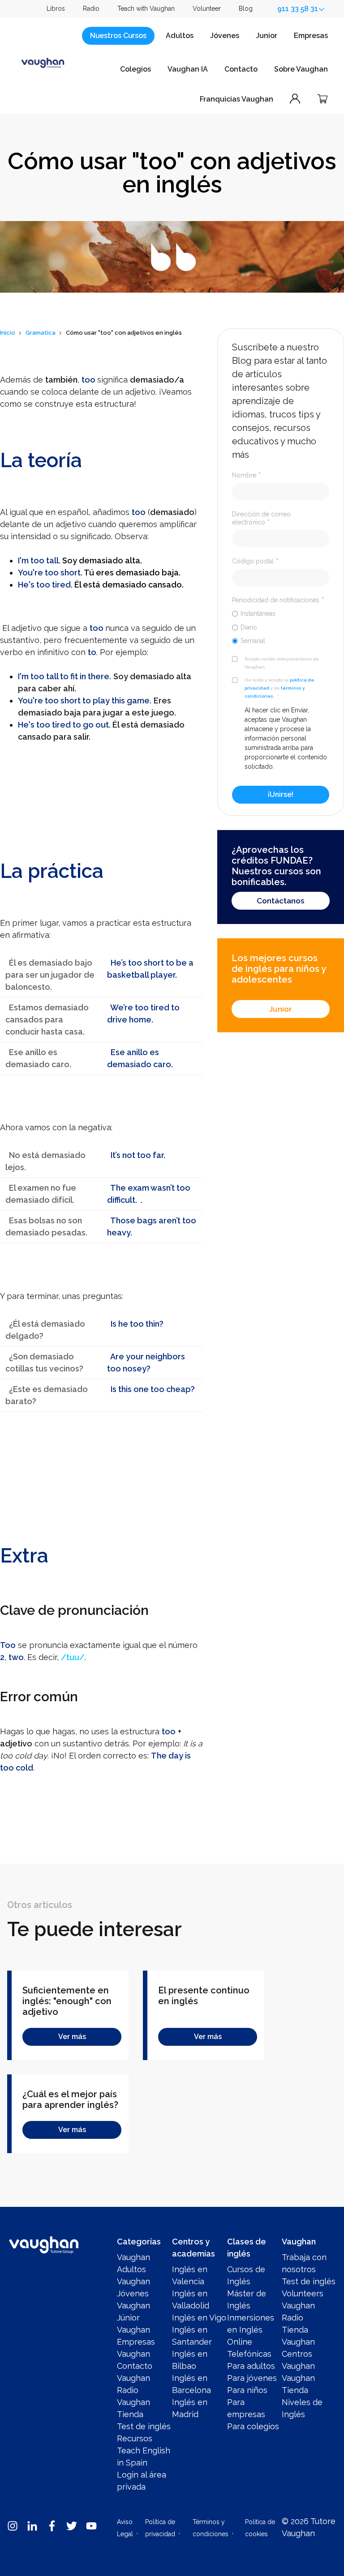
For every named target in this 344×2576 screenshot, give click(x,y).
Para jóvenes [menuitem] (252, 2378)
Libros (56, 9)
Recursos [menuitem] (135, 2438)
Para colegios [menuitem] (253, 2426)
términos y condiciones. (275, 692)
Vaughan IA (188, 69)
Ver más (72, 2037)
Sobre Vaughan (301, 69)
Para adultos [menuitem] (251, 2366)
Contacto (241, 69)
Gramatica (41, 333)
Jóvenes (225, 36)
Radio (91, 9)
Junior (267, 36)
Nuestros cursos (118, 36)
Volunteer (207, 9)
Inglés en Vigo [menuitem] (199, 2318)
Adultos (180, 36)
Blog (246, 9)
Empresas (311, 36)
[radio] (281, 613)
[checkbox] (281, 627)
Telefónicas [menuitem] (249, 2354)
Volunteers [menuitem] (303, 2293)
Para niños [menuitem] (247, 2390)
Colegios (135, 69)
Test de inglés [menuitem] (144, 2426)
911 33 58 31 (298, 9)
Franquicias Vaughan (236, 99)
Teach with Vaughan (146, 9)
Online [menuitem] (240, 2342)
